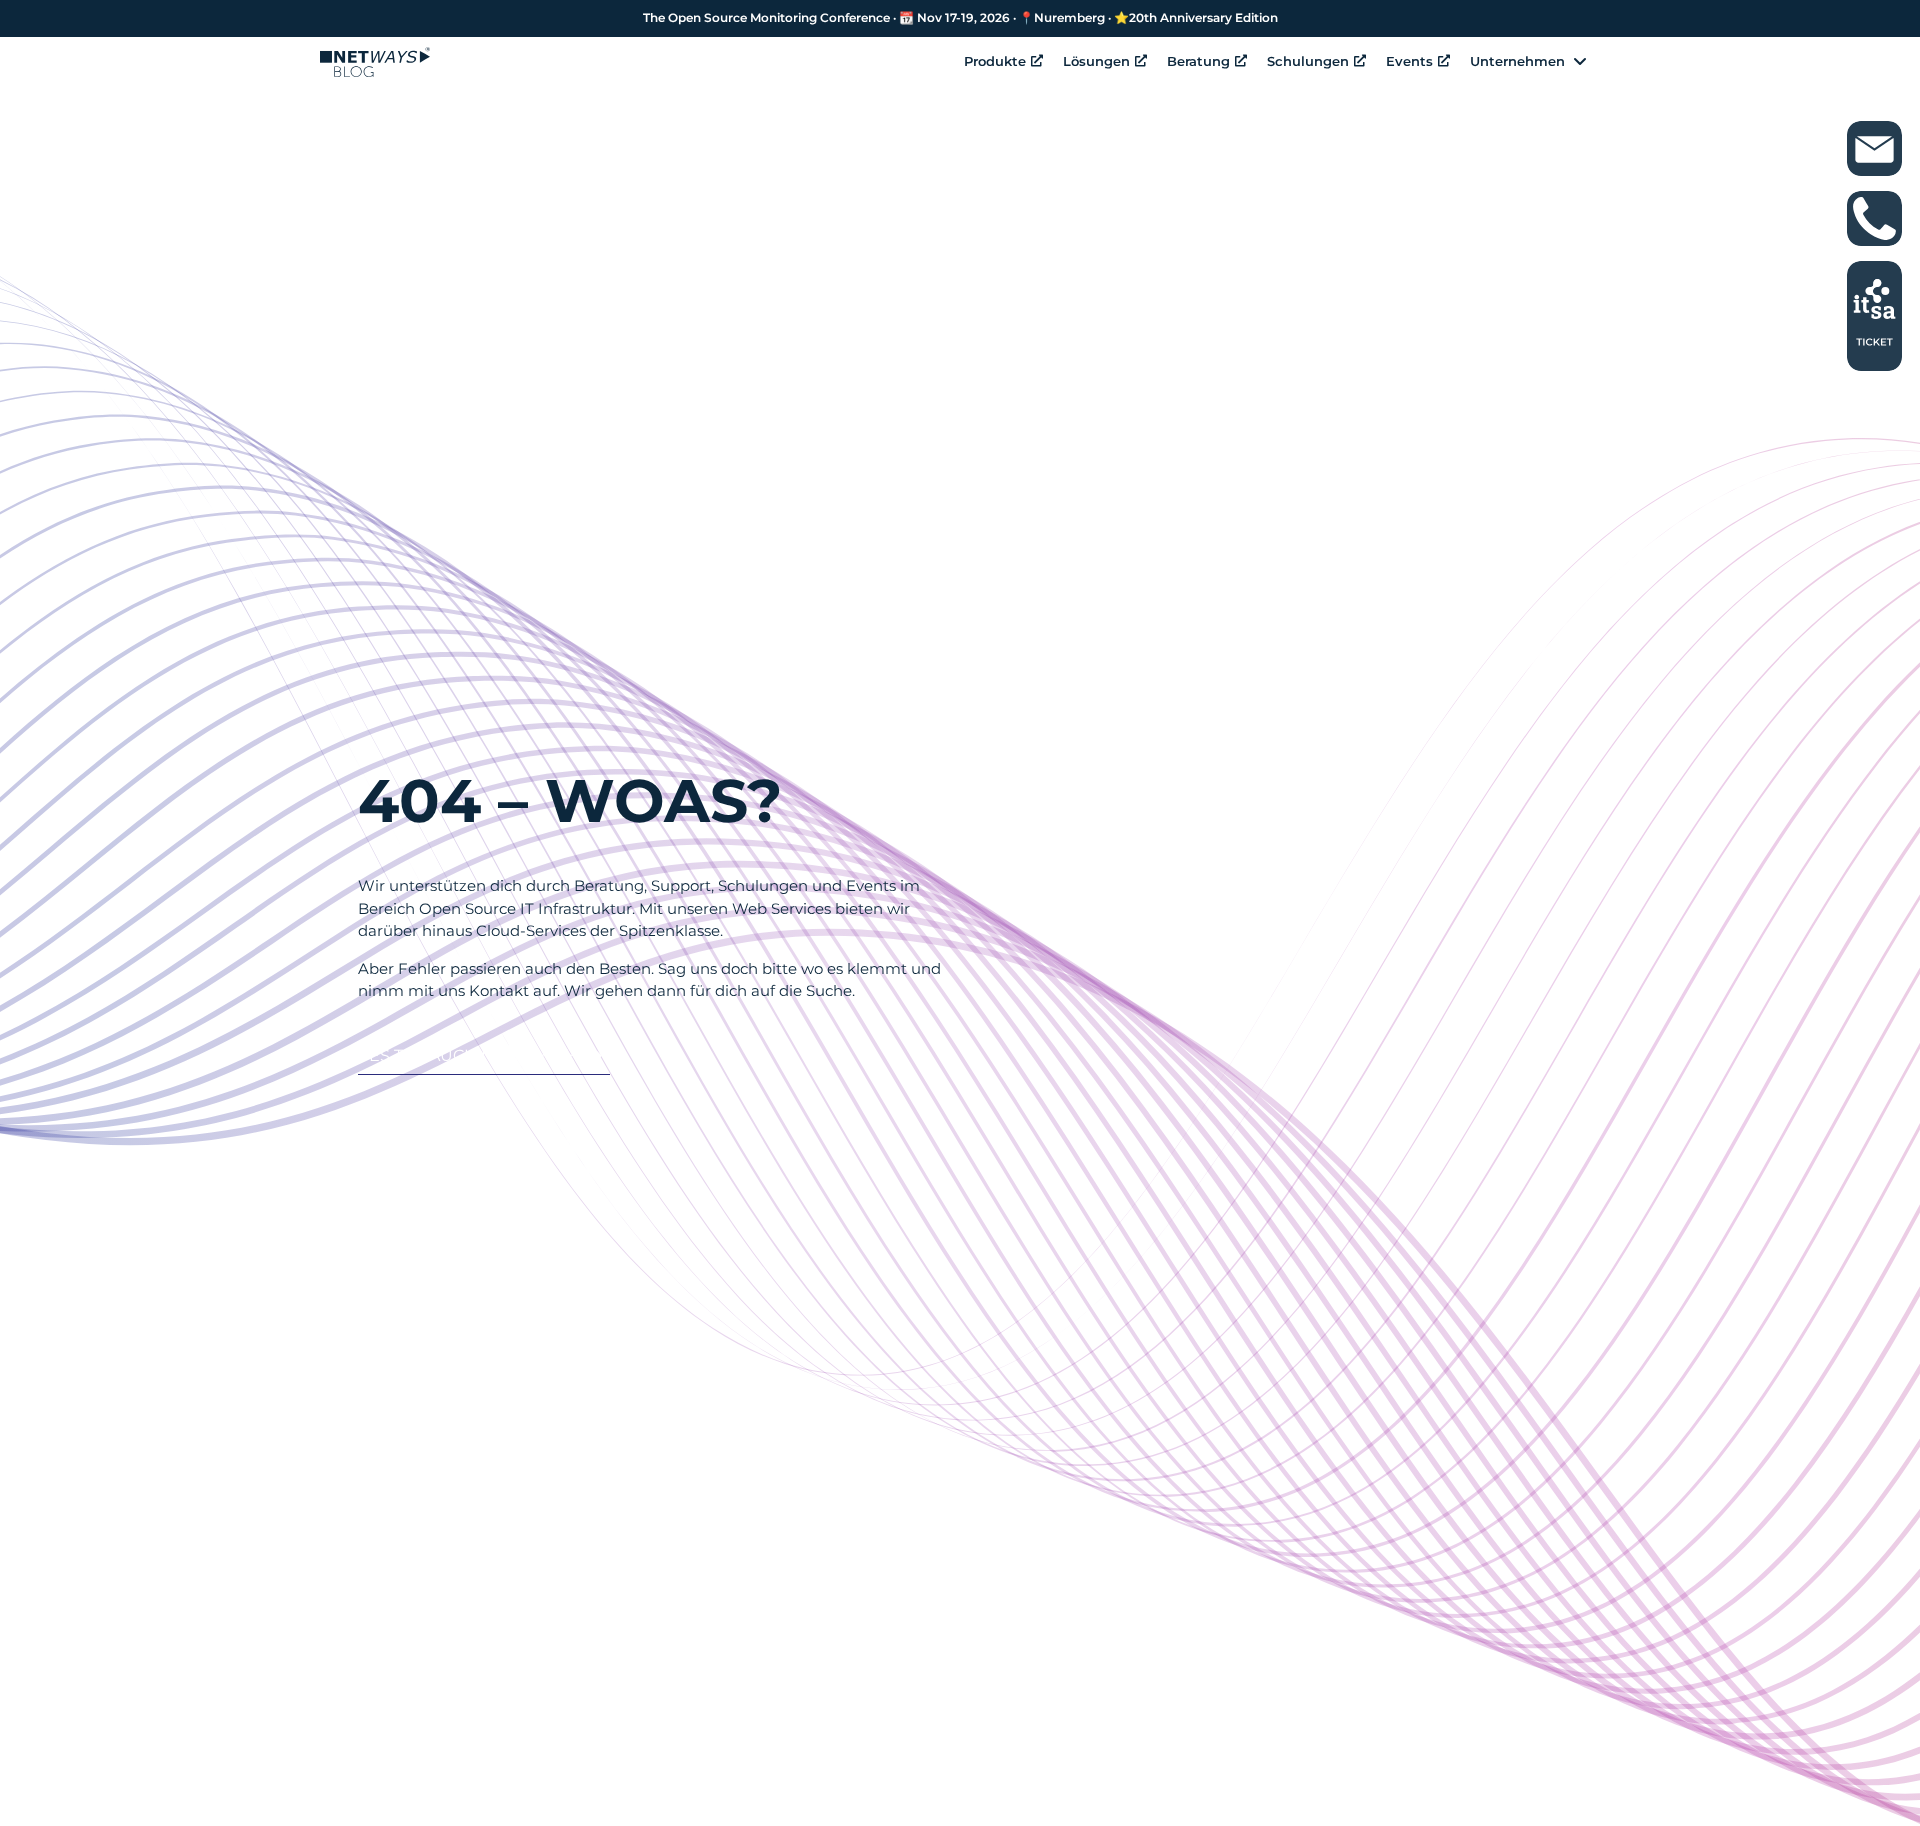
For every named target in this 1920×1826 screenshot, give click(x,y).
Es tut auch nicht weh (473, 1055)
